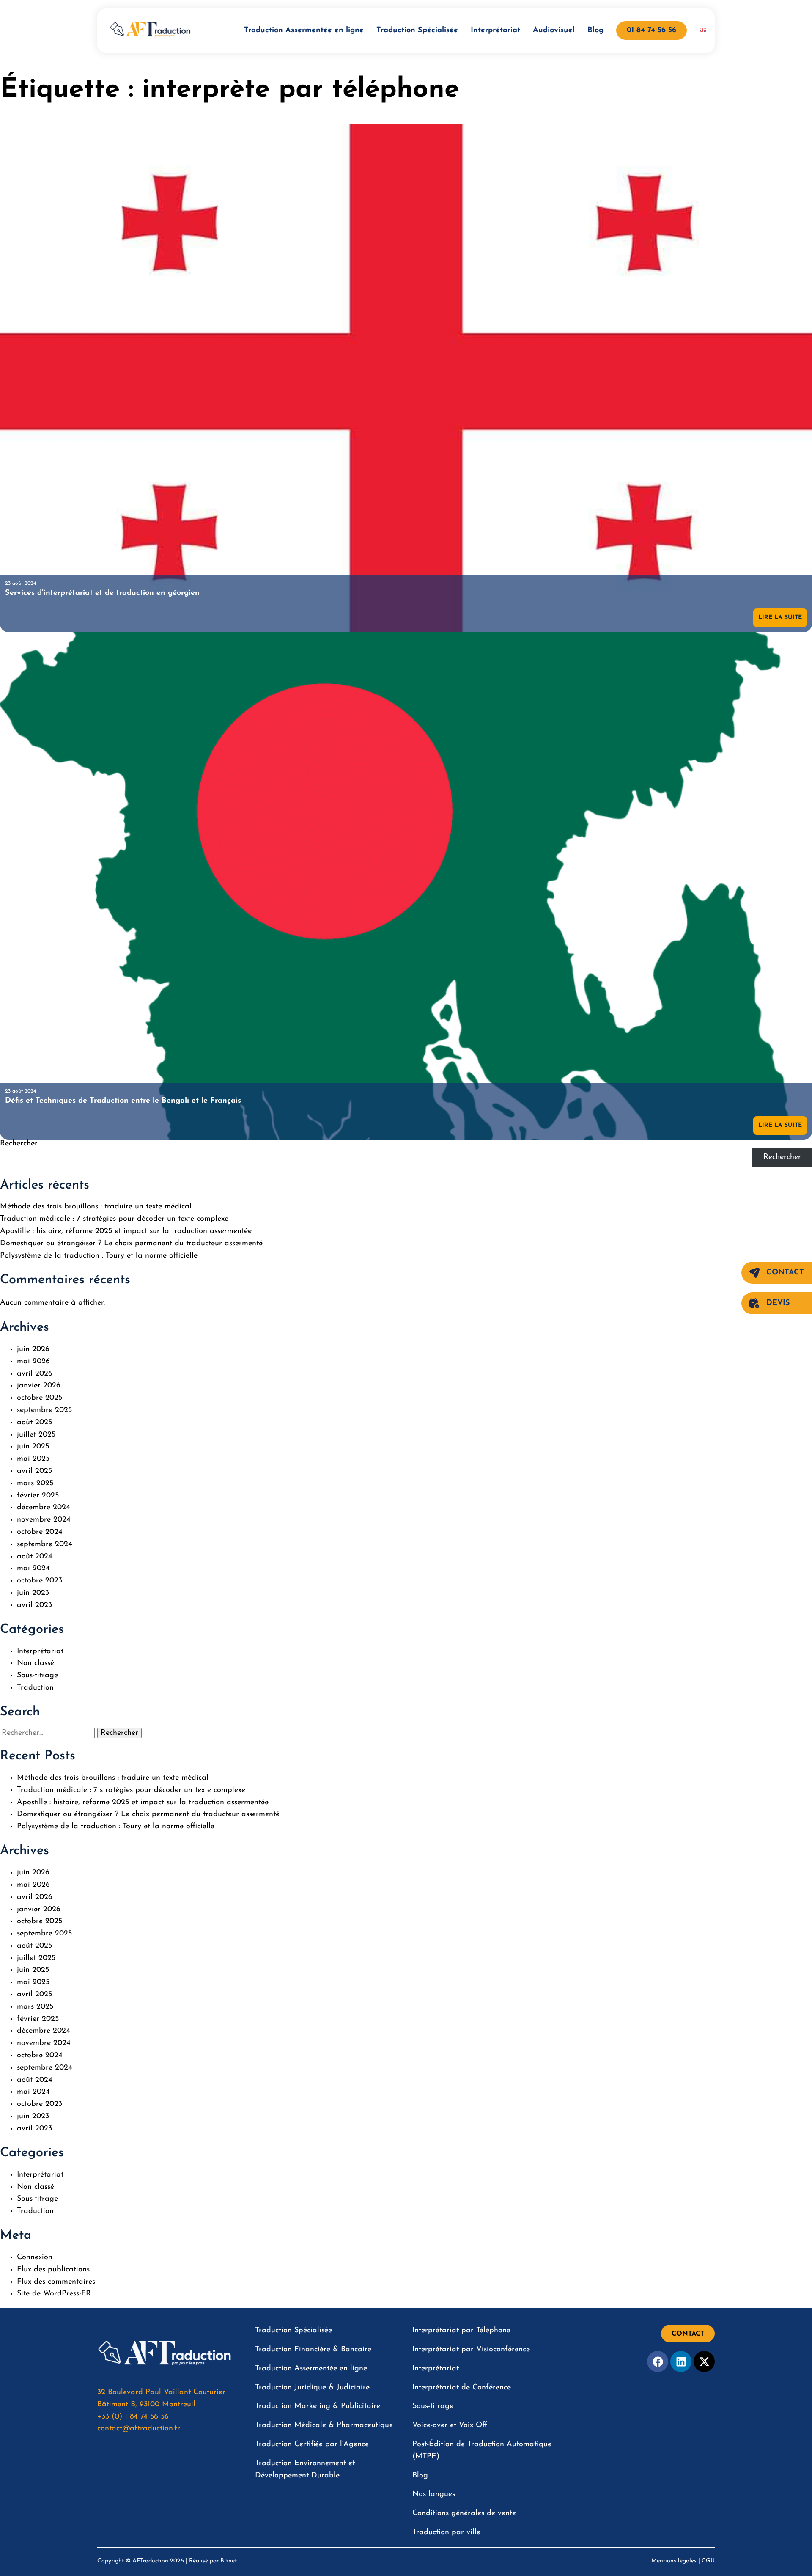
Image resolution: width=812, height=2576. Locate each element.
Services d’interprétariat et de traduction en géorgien (102, 593)
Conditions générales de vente (464, 2513)
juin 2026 (33, 1349)
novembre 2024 (44, 1520)
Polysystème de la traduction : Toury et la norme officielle (99, 1256)
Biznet (229, 2561)
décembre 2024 (44, 1508)
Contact (785, 1273)
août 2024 (35, 1557)
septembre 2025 (44, 1410)
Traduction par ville (446, 2532)
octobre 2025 (40, 1398)
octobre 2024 (40, 1532)
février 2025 (38, 1496)
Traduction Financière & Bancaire (313, 2350)
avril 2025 (34, 1471)
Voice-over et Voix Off (450, 2425)
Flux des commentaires (56, 2282)
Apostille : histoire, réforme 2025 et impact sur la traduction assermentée (126, 1231)
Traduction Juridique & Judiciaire (312, 2388)
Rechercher (19, 1144)
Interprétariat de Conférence (462, 2388)
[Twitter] (704, 2361)
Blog (595, 30)
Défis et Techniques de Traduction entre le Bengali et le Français (123, 1101)
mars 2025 (35, 1483)
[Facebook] (658, 2361)
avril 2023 (34, 1605)
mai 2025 (33, 1459)
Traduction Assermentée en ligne (304, 30)
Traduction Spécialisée (417, 30)
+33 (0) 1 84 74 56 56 (133, 2417)
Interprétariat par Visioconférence (471, 2350)
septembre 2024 (45, 1544)
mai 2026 (33, 1362)
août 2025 (34, 1423)
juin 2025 (33, 1447)
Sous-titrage (37, 1676)
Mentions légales (674, 2561)
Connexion (35, 2257)
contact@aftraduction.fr (139, 2429)
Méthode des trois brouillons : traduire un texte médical (96, 1207)
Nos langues (434, 2494)
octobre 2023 (40, 1581)
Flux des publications (53, 2270)
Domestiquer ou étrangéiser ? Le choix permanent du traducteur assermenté (131, 1244)
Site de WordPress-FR (54, 2294)
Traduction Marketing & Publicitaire (318, 2406)
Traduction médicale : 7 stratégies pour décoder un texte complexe (114, 1219)
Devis (778, 1303)
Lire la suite (780, 618)
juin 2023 (33, 1593)
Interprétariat (495, 30)
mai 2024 (33, 1569)
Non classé (36, 1663)
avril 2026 (35, 1374)
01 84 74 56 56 (652, 30)
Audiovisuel (554, 30)
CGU (708, 2561)
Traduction (35, 1688)
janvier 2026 (39, 1386)
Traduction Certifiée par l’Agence (312, 2444)
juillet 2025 (36, 1435)
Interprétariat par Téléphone (461, 2331)
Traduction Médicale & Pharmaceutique (324, 2425)
